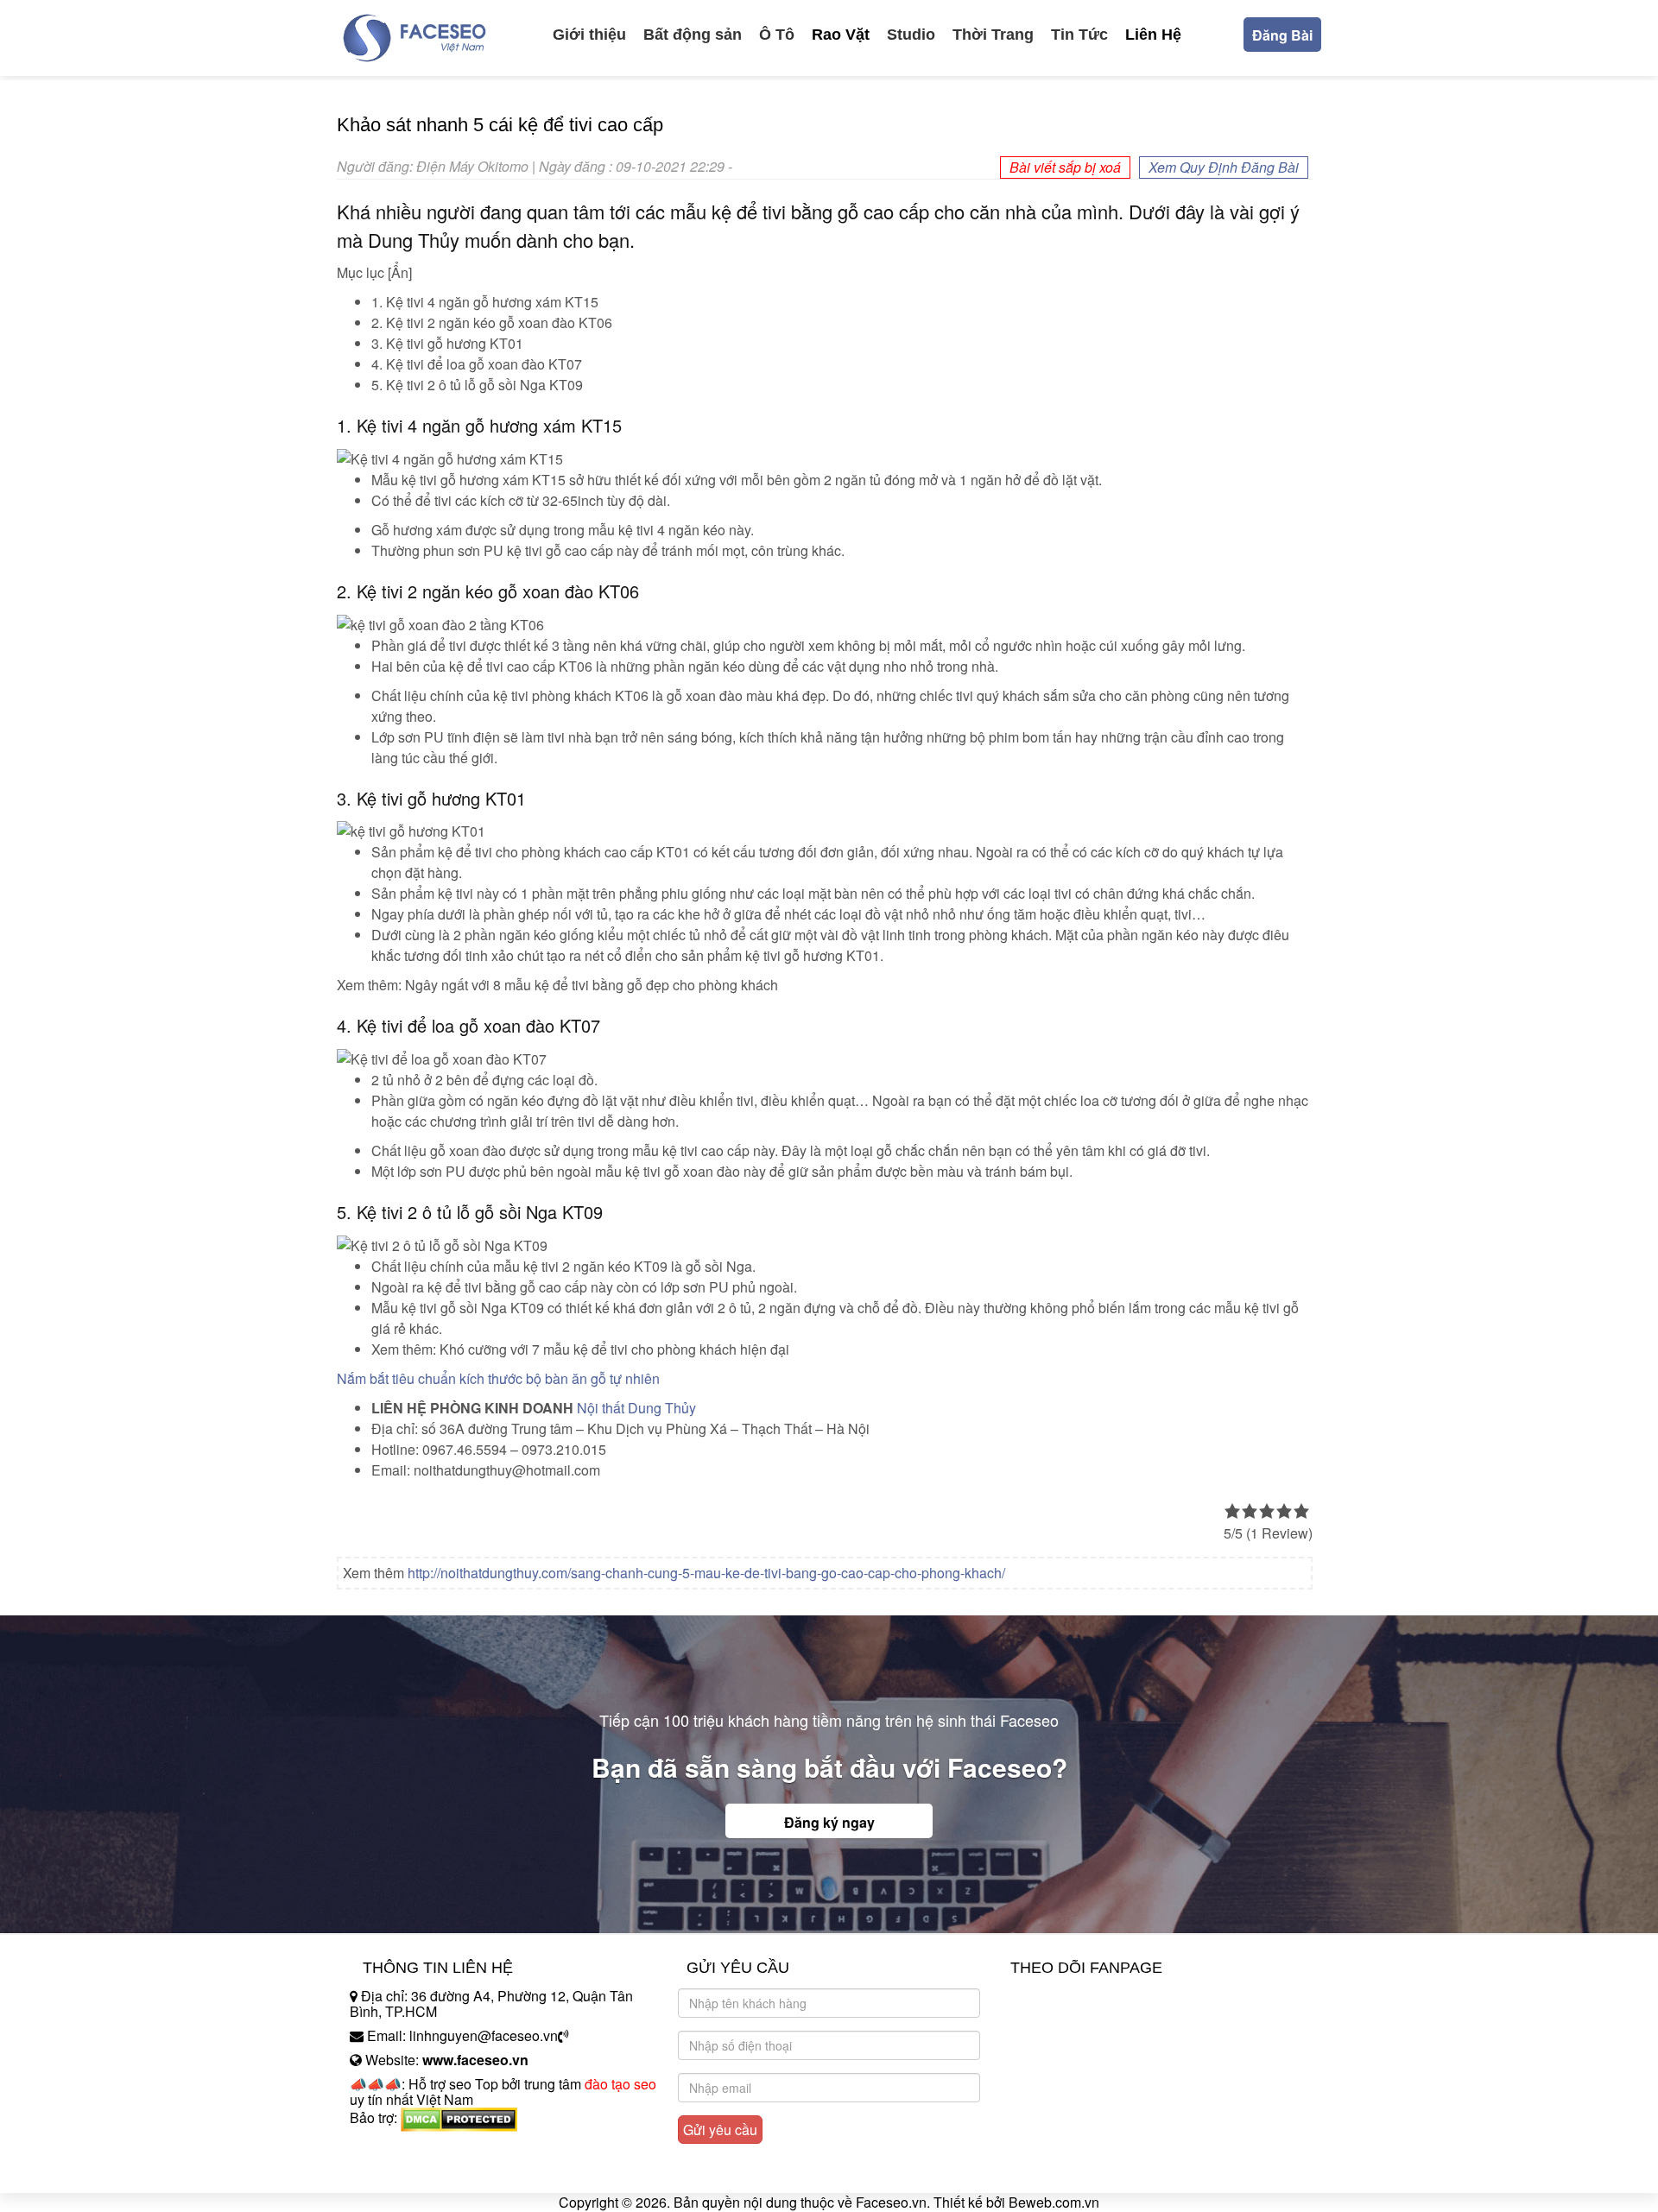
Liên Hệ (1153, 35)
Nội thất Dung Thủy (636, 1408)
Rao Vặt (841, 35)
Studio (911, 35)
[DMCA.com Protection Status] (459, 2117)
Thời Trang (993, 35)
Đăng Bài (1282, 35)
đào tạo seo (620, 2084)
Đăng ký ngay (829, 1822)
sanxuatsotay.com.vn (414, 2172)
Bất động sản (693, 35)
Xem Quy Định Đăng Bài (1224, 167)
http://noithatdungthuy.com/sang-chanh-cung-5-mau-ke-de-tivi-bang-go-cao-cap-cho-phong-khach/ (706, 1573)
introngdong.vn (396, 2148)
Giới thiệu (589, 35)
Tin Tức (1079, 35)
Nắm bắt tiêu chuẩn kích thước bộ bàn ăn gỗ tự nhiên (498, 1378)
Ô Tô (777, 35)
